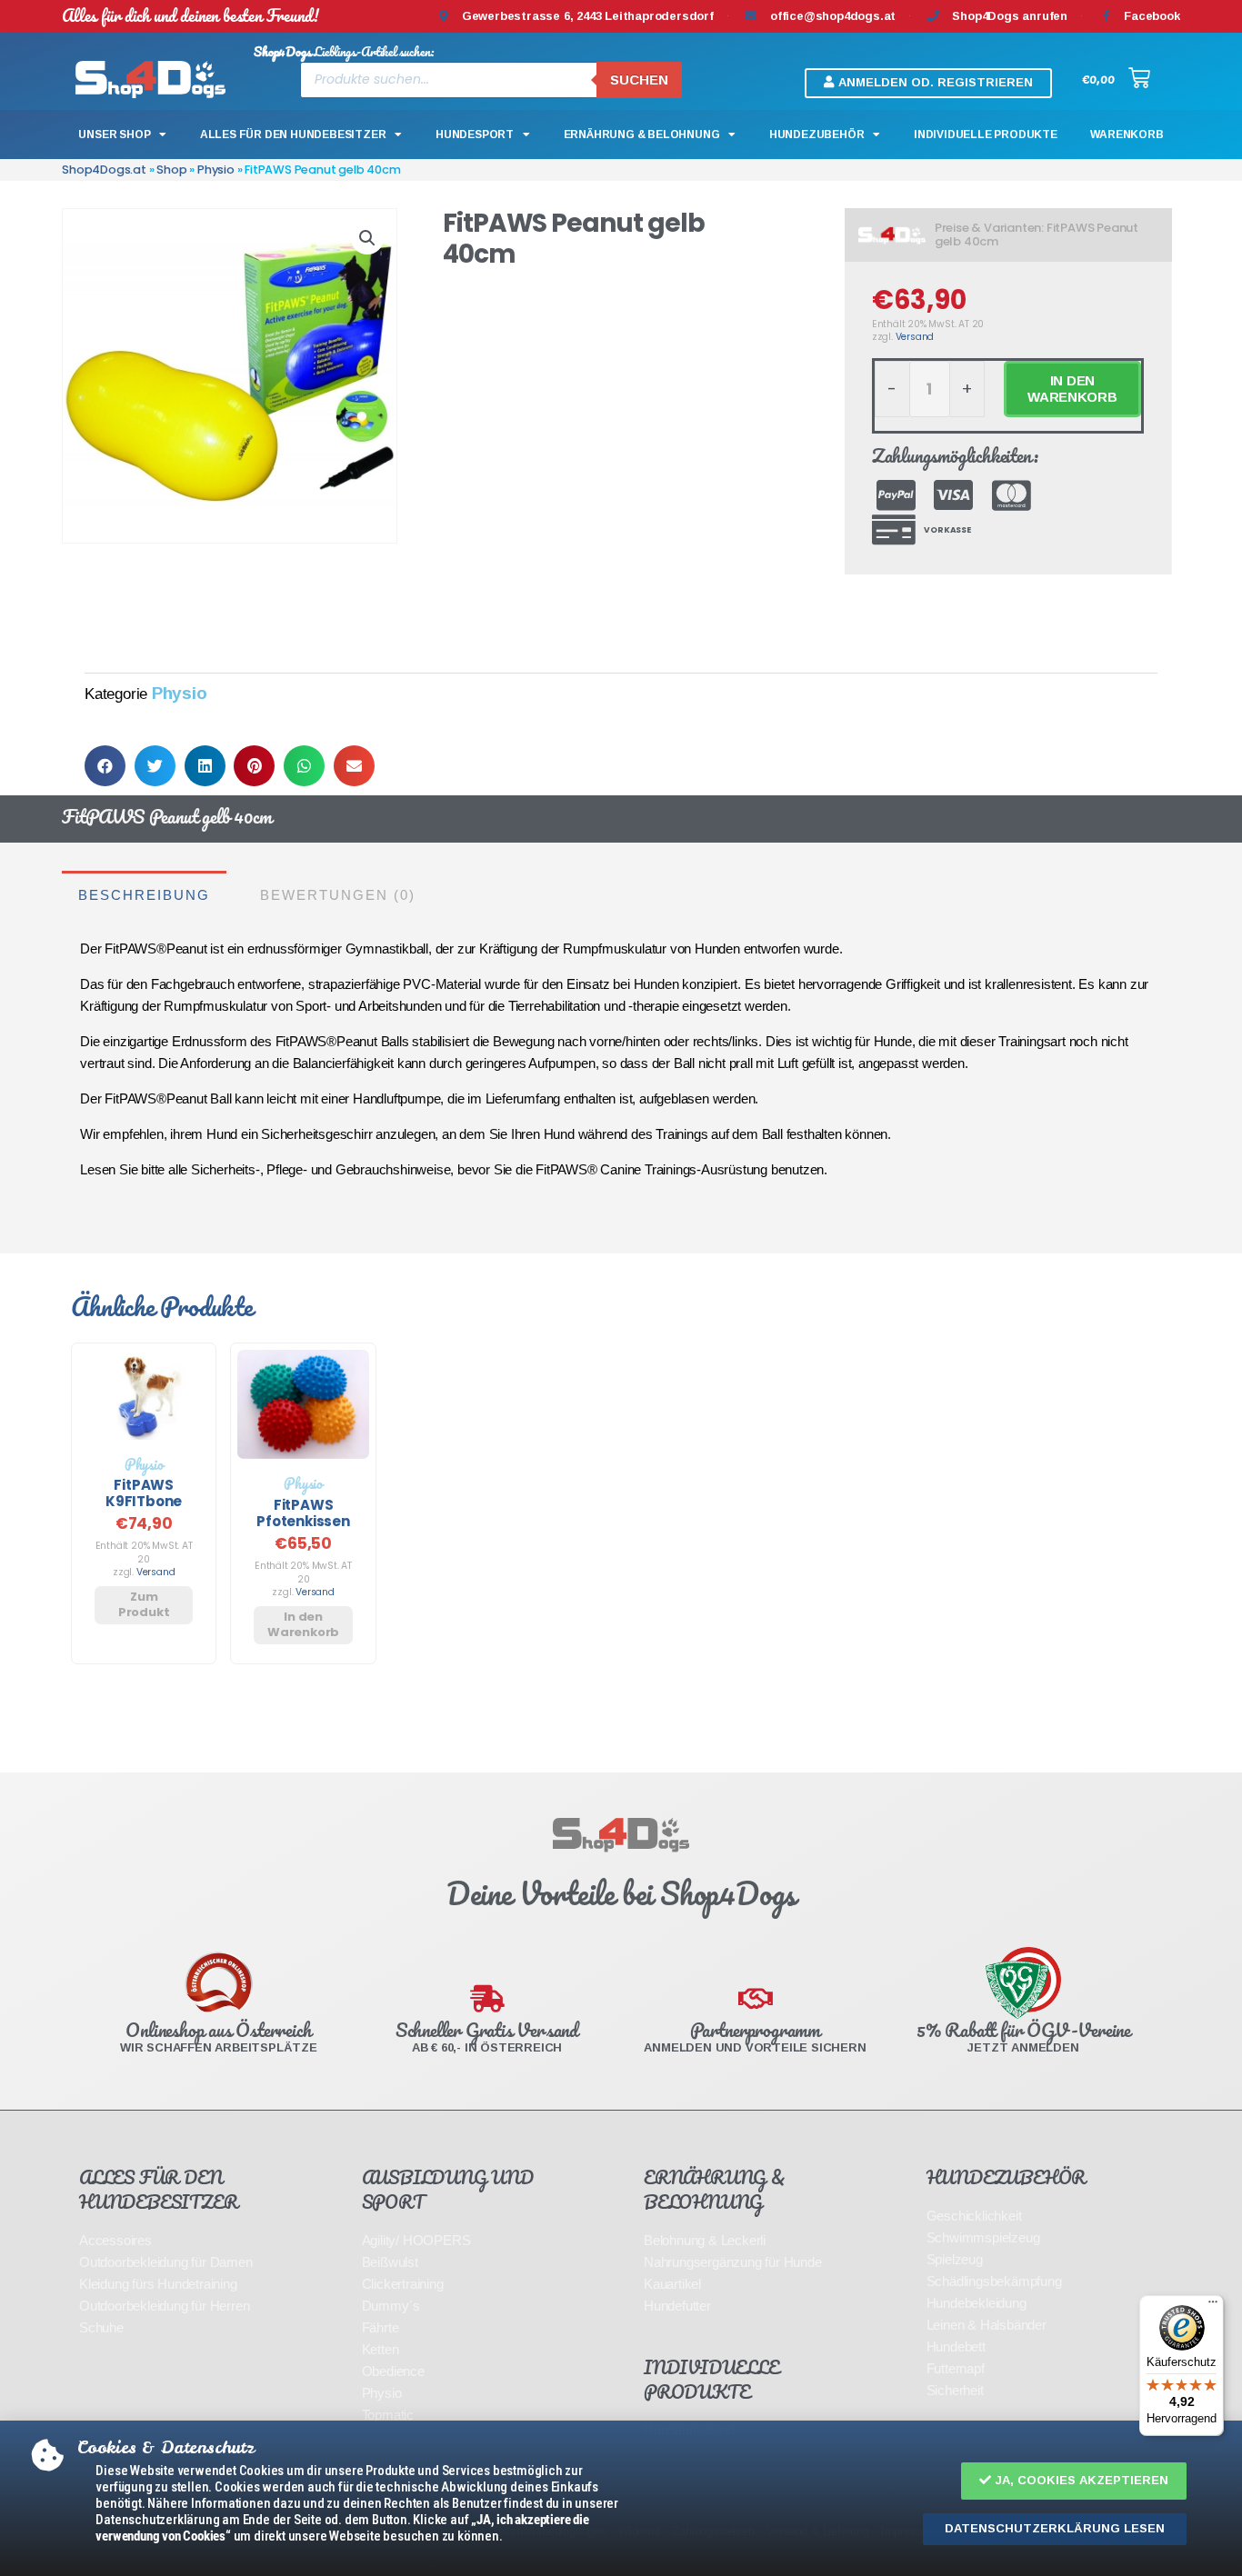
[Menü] (1213, 2306)
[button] (1074, 2481)
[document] (621, 1288)
